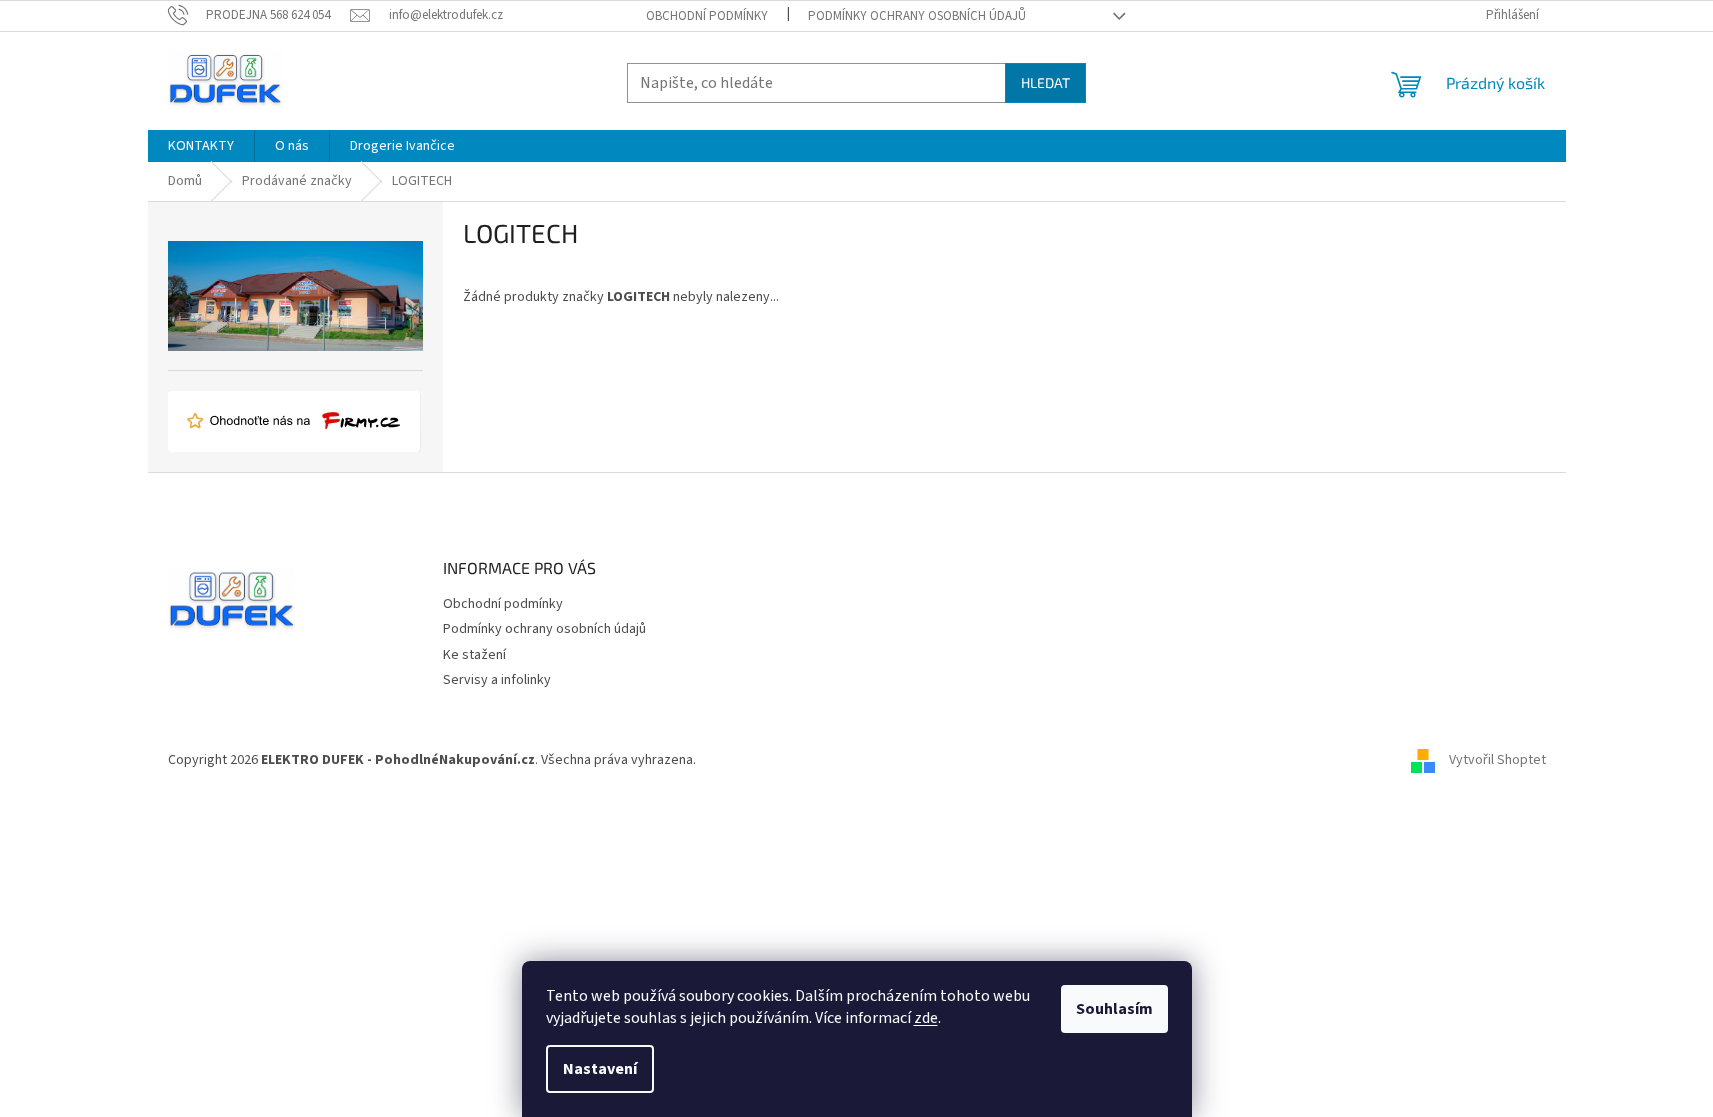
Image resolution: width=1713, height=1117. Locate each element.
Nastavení (600, 1069)
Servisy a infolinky (497, 680)
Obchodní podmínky (707, 16)
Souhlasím (1114, 1009)
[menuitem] (201, 146)
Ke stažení (474, 655)
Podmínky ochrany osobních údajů (917, 16)
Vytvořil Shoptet (1497, 761)
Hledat (1045, 82)
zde (926, 1018)
